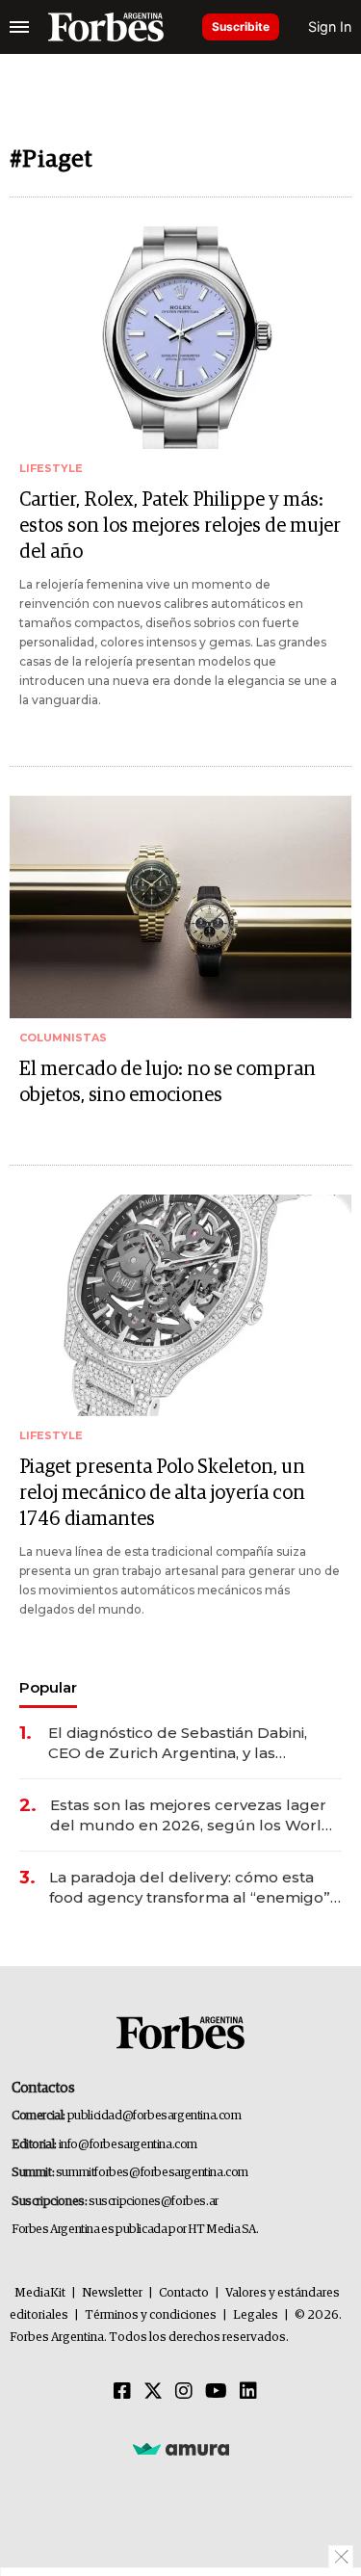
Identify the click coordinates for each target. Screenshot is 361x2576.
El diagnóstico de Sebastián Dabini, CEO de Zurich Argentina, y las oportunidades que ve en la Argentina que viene (192, 1743)
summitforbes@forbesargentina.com (152, 2173)
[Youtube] (216, 2392)
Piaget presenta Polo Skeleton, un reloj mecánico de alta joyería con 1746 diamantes (162, 1493)
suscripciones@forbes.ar (154, 2202)
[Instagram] (184, 2392)
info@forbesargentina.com (128, 2145)
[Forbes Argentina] (106, 27)
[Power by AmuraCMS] (181, 2449)
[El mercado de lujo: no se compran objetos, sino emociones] (180, 907)
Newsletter (112, 2293)
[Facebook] (122, 2392)
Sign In (330, 26)
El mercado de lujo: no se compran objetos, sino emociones (168, 1082)
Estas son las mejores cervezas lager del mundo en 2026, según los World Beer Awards (191, 1815)
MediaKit (40, 2293)
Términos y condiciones (151, 2315)
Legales (256, 2315)
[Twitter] (153, 2392)
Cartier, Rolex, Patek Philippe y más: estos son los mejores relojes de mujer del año (180, 526)
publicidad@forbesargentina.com (155, 2116)
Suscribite (241, 26)
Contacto (184, 2293)
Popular (48, 1687)
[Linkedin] (248, 2392)
